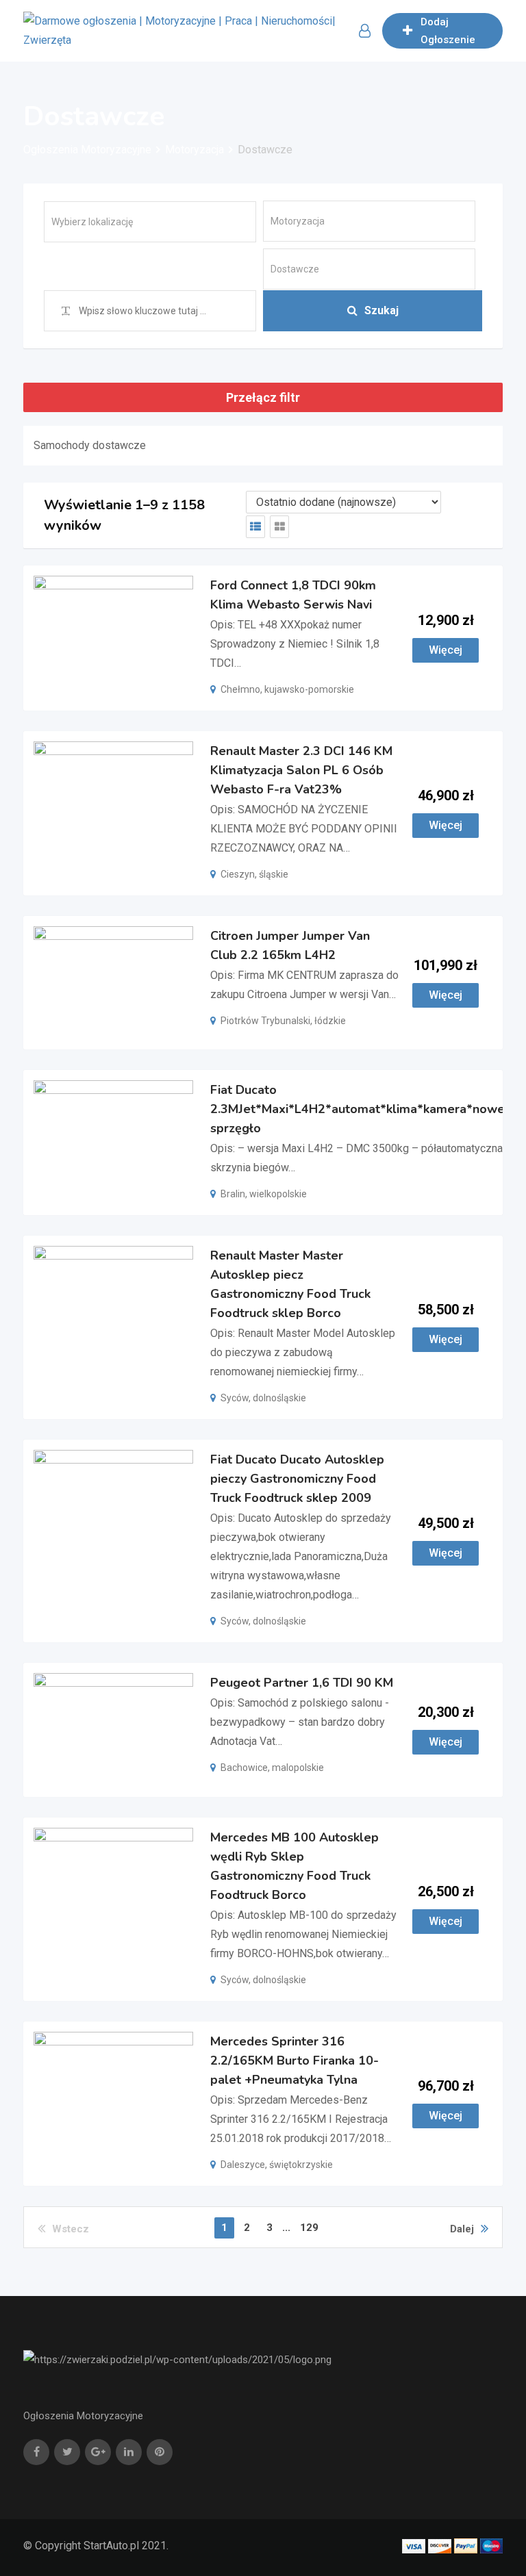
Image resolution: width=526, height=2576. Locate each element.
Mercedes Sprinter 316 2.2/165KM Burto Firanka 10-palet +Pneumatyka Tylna (295, 2061)
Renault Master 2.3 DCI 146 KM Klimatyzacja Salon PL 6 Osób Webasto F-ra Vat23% (301, 770)
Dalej (462, 2229)
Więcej (446, 650)
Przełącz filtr (263, 397)
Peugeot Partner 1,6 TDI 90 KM (302, 1683)
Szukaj (381, 310)
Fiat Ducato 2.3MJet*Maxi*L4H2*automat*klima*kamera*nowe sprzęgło (358, 1110)
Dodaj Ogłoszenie (448, 31)
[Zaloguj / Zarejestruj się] (365, 31)
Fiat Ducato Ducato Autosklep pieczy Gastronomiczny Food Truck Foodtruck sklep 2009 (297, 1479)
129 (309, 2228)
